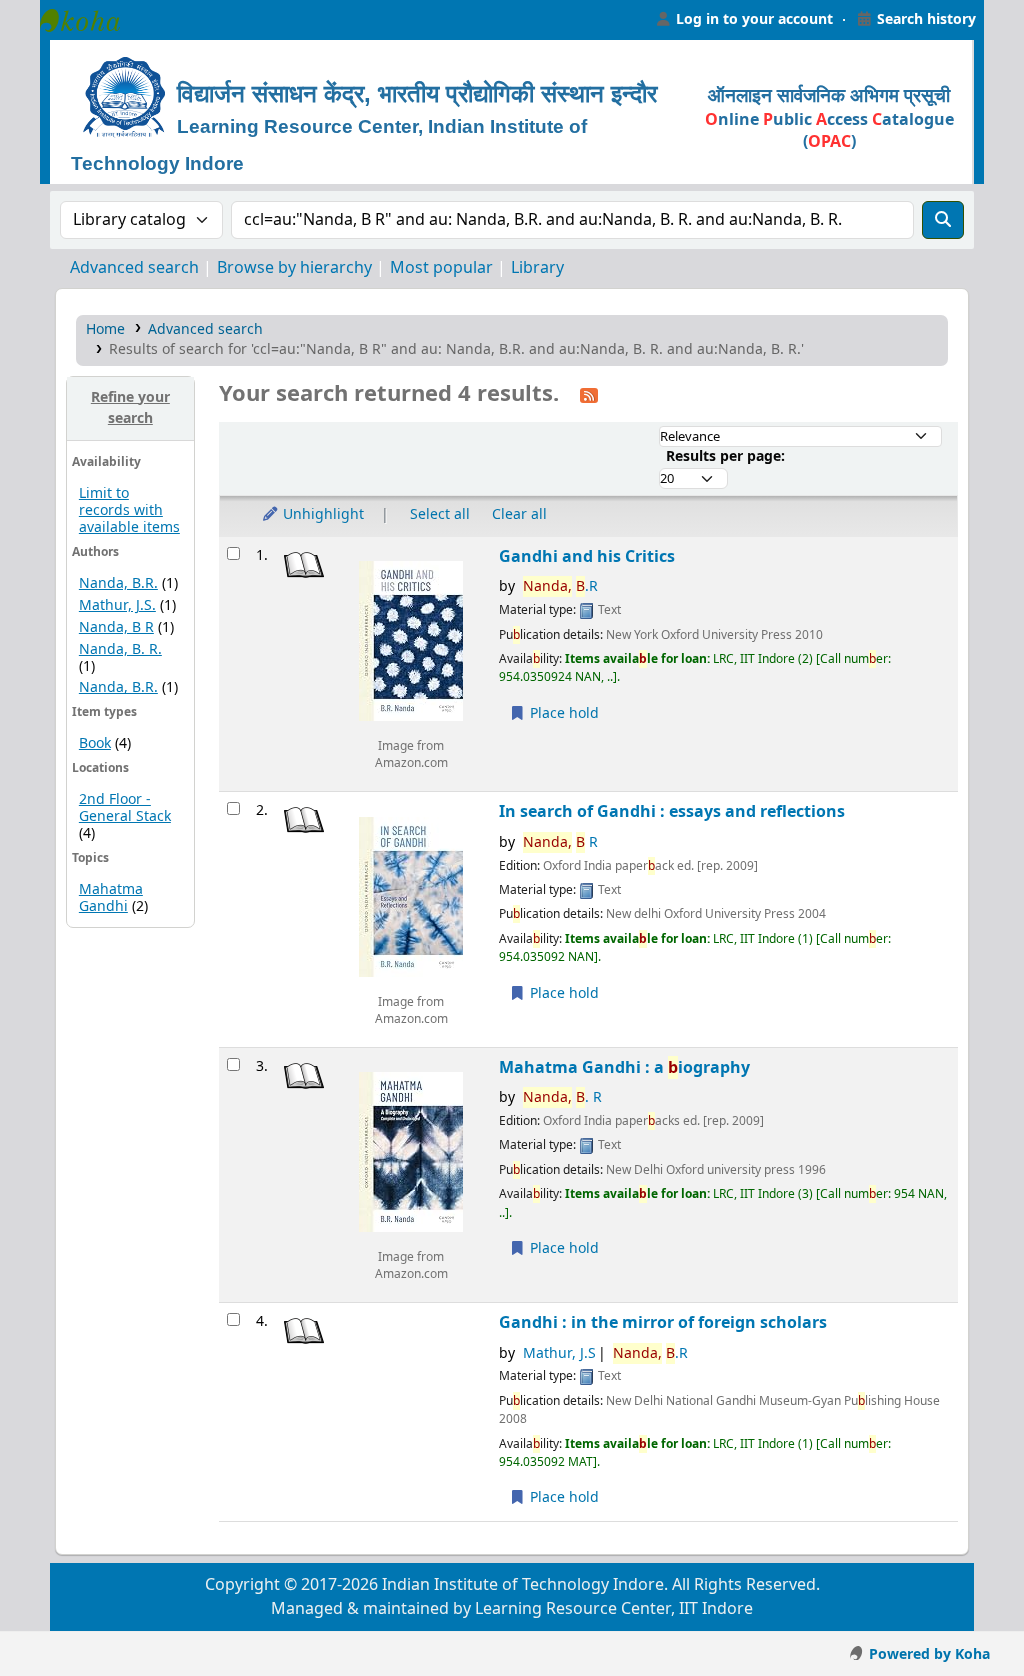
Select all (440, 514)
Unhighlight (321, 514)
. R (562, 1097)
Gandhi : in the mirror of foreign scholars (663, 1322)
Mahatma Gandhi (111, 898)
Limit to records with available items (129, 510)
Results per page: (725, 456)
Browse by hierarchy (294, 268)
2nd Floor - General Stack (125, 808)
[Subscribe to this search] (589, 395)
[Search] (943, 220)
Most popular (441, 268)
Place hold (562, 713)
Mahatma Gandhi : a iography (624, 1067)
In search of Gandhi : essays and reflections (672, 811)
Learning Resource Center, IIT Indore (90, 20)
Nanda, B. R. (120, 649)
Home (105, 329)
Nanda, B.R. (118, 583)
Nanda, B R (116, 627)
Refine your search (130, 408)
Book (95, 743)
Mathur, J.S (559, 1353)
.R (560, 586)
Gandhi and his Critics (587, 556)
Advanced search (134, 268)
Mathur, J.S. (117, 605)
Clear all (519, 514)
